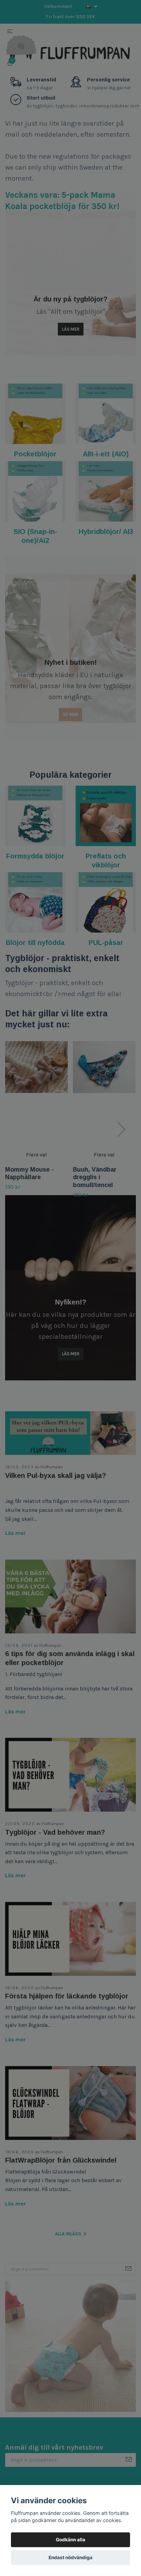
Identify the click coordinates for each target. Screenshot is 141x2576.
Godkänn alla (70, 2540)
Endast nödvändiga (70, 2557)
